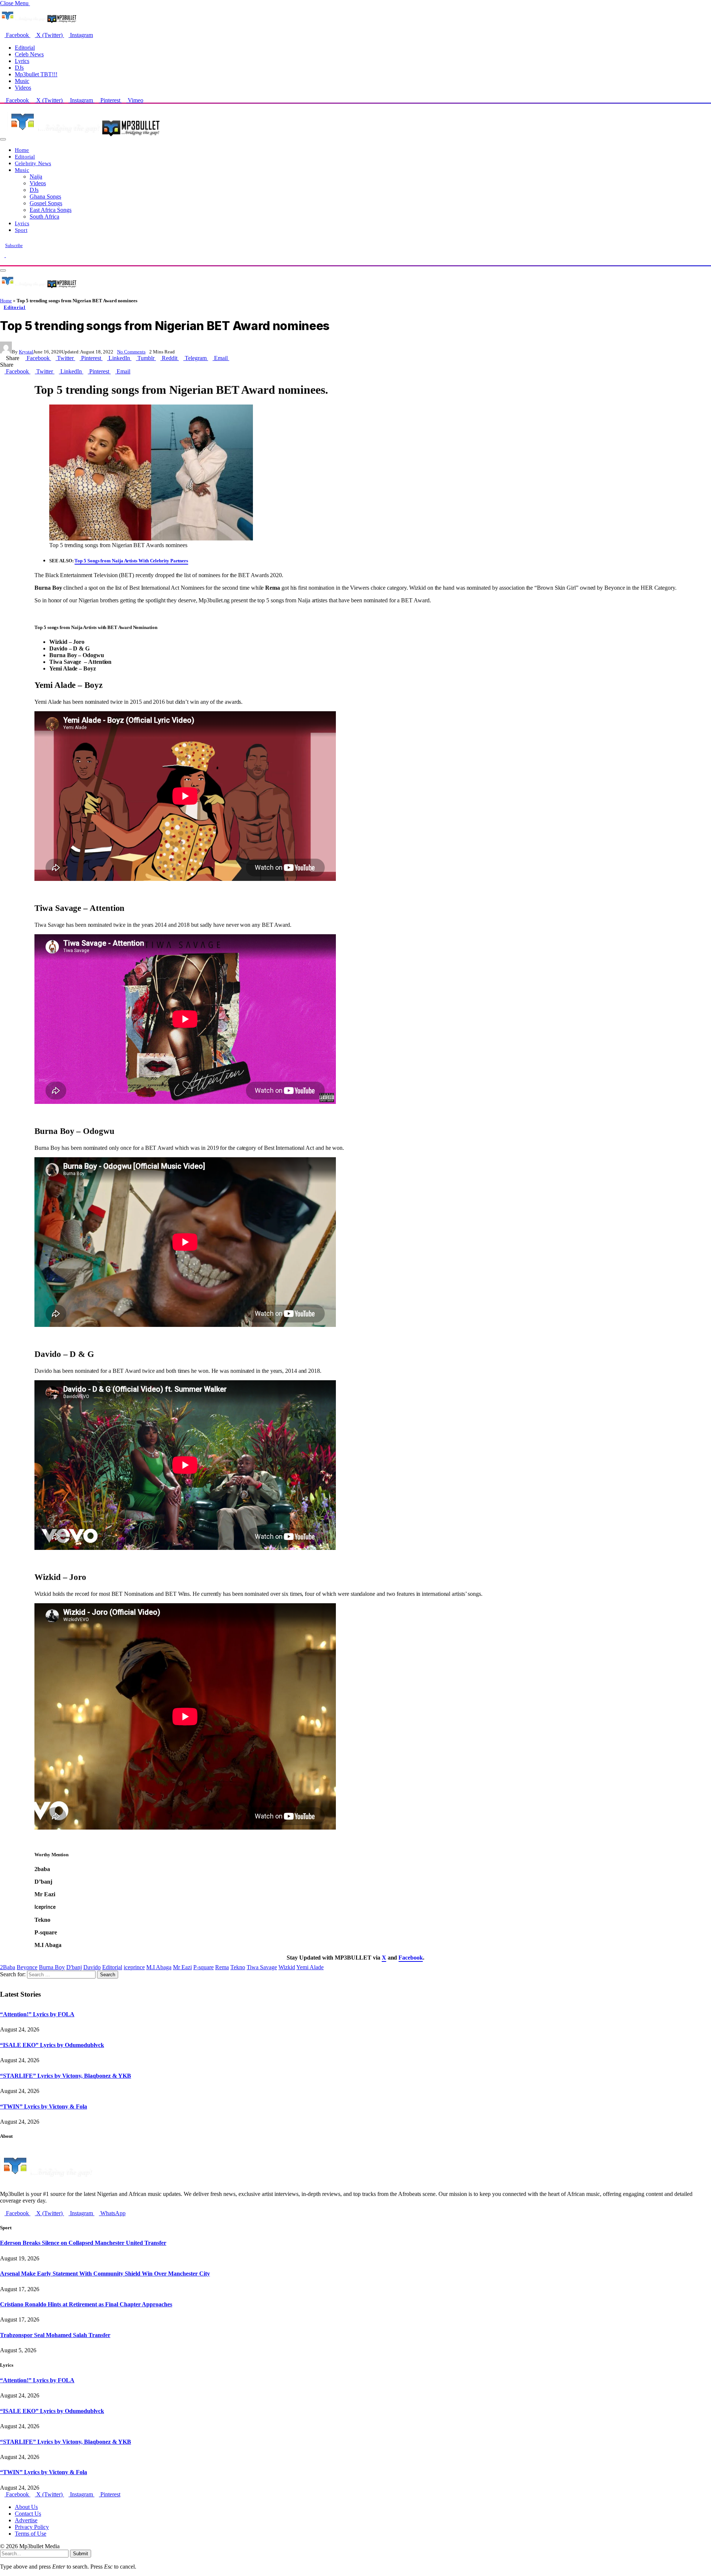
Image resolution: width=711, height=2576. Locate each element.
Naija (36, 177)
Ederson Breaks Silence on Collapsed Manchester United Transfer (83, 2243)
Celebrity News (33, 163)
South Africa (44, 217)
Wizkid (287, 1967)
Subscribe (14, 246)
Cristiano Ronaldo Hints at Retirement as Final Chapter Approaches (86, 2304)
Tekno (238, 1967)
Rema (222, 1967)
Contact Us (28, 2514)
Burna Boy (52, 1967)
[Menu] (3, 139)
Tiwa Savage (262, 1967)
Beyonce (27, 1967)
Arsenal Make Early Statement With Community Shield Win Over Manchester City (105, 2274)
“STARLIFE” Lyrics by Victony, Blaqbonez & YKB (66, 2076)
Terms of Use (31, 2534)
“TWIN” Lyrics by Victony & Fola (44, 2106)
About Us (26, 2507)
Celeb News (29, 54)
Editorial (25, 48)
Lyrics (22, 61)
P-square (203, 1967)
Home (22, 150)
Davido (92, 1967)
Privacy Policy (32, 2527)
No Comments (131, 352)
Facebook (410, 1958)
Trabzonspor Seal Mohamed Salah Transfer (55, 2335)
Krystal (26, 352)
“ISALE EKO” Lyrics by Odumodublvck (52, 2045)
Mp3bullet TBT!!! (36, 74)
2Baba (8, 1967)
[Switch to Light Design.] (8, 255)
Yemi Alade (310, 1967)
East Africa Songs (51, 210)
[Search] (2, 262)
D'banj (74, 1967)
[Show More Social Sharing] (231, 358)
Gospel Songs (46, 203)
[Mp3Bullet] (84, 137)
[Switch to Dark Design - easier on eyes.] (3, 255)
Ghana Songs (45, 197)
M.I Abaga (159, 1967)
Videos (23, 88)
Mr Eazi (182, 1967)
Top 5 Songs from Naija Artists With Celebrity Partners (131, 561)
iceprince (134, 1967)
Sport (21, 230)
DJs (19, 68)
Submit (81, 2554)
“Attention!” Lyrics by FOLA (37, 2014)
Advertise (26, 2520)
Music (22, 81)
